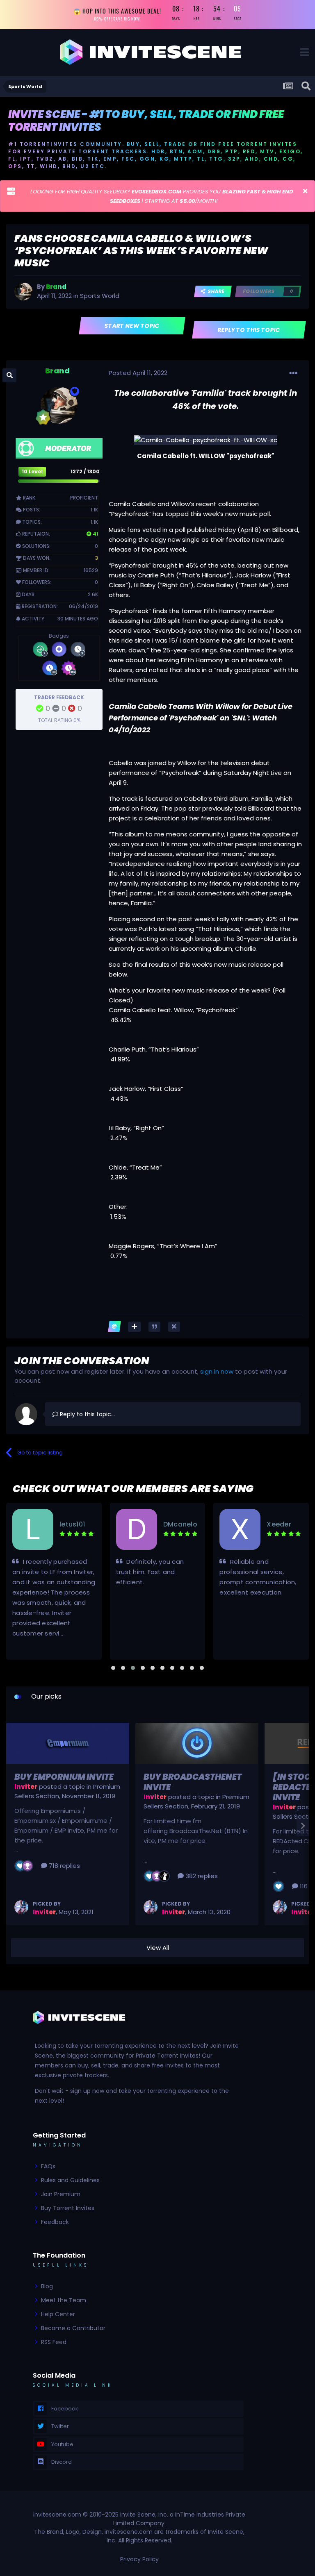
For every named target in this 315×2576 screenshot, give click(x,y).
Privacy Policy (139, 2559)
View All (158, 1948)
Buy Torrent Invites (68, 2208)
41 (95, 534)
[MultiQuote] (134, 1327)
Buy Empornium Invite (64, 1777)
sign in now (217, 1371)
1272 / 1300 (85, 471)
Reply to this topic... (87, 1414)
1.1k (94, 510)
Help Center (58, 2314)
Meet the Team (64, 2300)
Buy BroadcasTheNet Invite (193, 1782)
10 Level (32, 471)
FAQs (48, 2166)
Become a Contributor (73, 2328)
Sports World (100, 296)
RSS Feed (54, 2342)
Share (215, 291)
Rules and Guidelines (70, 2180)
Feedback (55, 2222)
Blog (47, 2286)
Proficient (84, 498)
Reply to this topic (249, 330)
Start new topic (132, 326)
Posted (138, 373)
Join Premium (61, 2194)
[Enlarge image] (206, 440)
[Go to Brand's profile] (23, 291)
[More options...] (293, 373)
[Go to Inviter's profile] (21, 1907)
